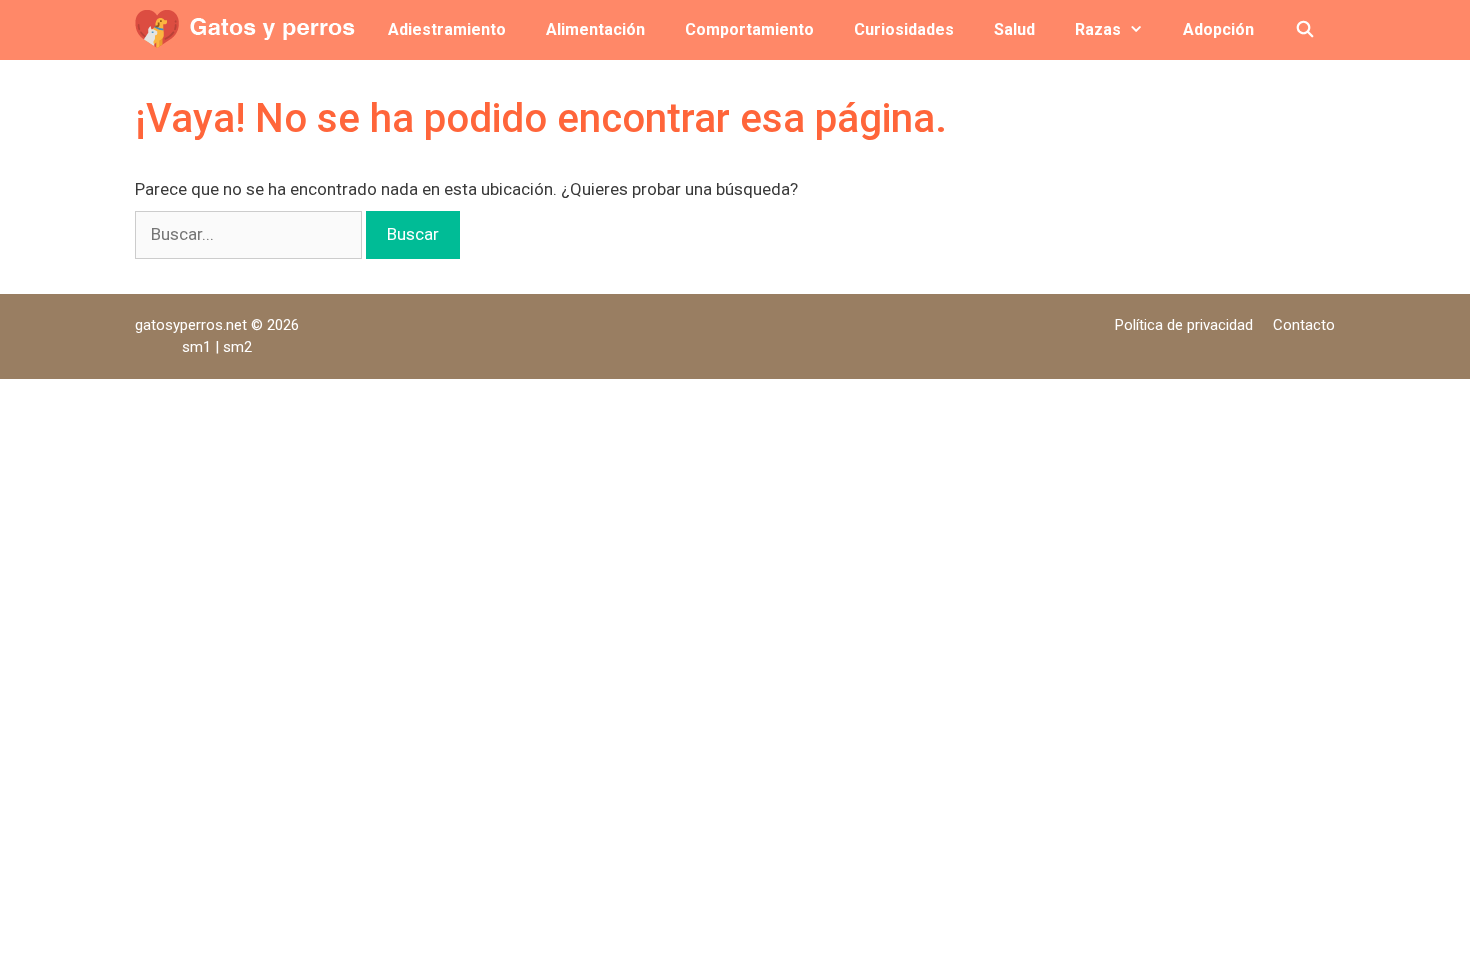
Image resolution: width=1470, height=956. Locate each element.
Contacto (1304, 325)
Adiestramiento (447, 29)
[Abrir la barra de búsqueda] (1304, 30)
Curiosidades (904, 29)
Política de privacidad (1184, 325)
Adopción (1218, 29)
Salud (1014, 29)
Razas (1098, 29)
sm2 (237, 347)
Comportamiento (749, 29)
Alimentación (595, 29)
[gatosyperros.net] (250, 30)
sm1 (198, 347)
